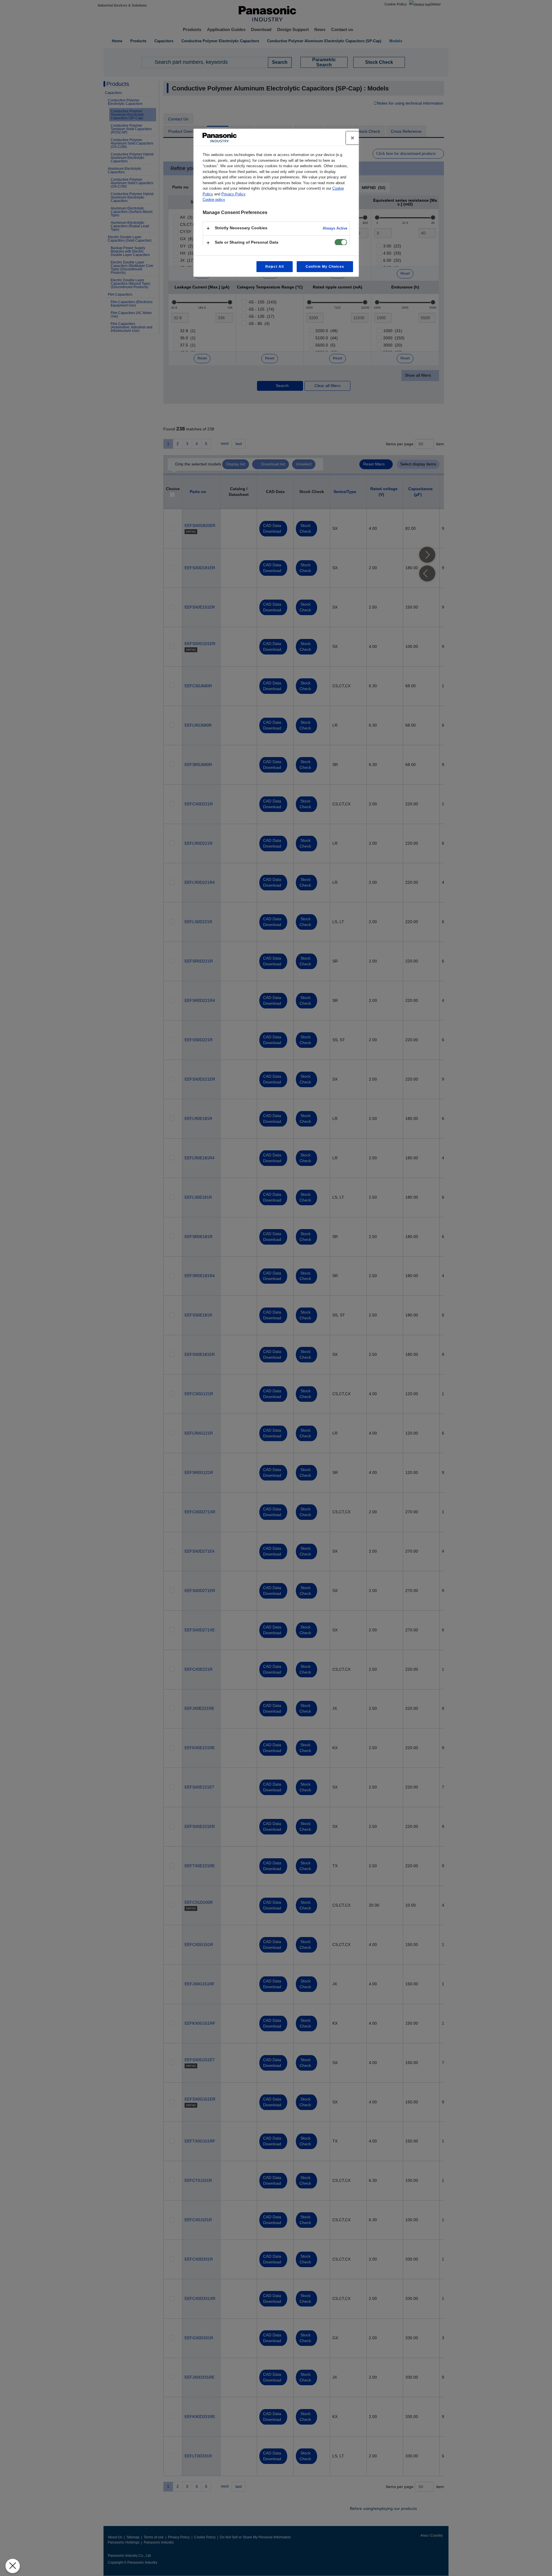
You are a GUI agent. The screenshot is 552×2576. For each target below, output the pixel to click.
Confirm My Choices (325, 267)
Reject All (275, 267)
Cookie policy (214, 200)
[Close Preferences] (13, 2566)
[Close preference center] (352, 138)
